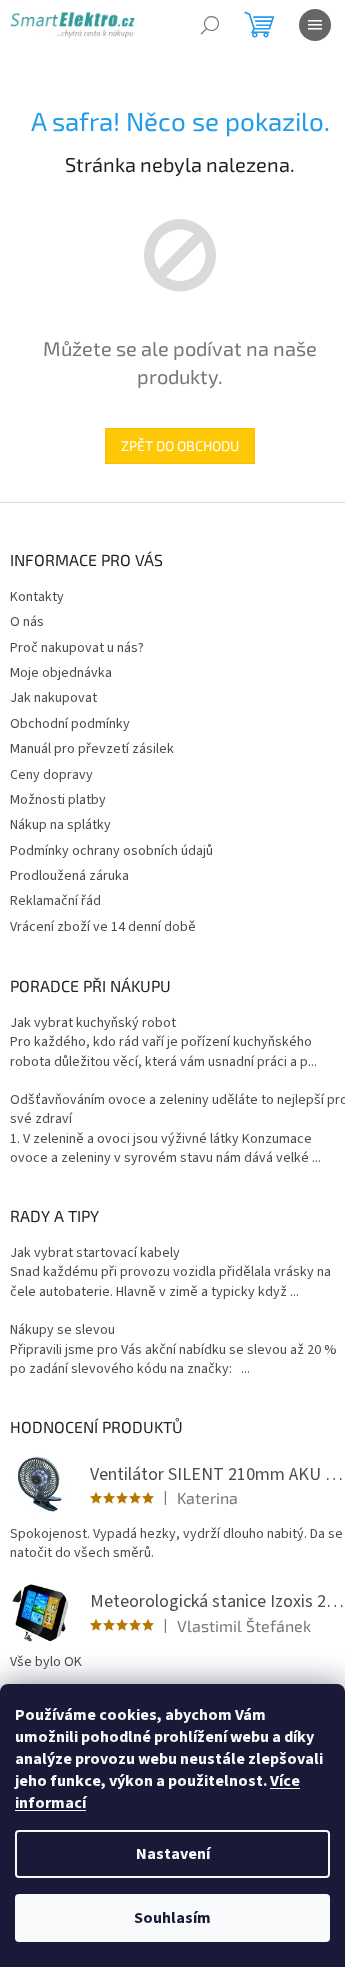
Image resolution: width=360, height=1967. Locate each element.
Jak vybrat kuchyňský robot (93, 1023)
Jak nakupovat (53, 698)
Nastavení (173, 1854)
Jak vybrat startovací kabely (95, 1253)
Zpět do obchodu (180, 445)
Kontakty (37, 597)
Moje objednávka (61, 673)
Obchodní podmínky (70, 724)
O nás (27, 622)
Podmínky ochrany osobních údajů (111, 851)
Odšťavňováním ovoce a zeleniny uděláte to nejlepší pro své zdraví (179, 1110)
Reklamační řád (55, 901)
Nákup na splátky (60, 825)
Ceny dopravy (51, 775)
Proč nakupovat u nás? (77, 648)
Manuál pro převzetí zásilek (92, 749)
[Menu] (315, 25)
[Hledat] (210, 25)
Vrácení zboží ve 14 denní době (103, 927)
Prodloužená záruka (69, 876)
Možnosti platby (58, 800)
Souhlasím (172, 1918)
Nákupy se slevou (62, 1330)
